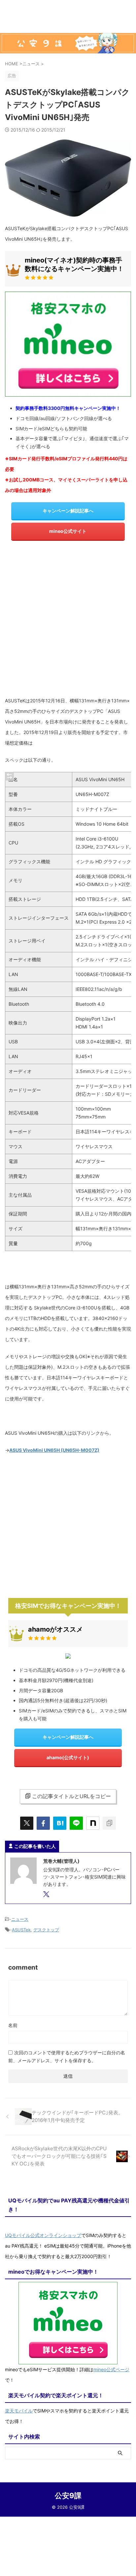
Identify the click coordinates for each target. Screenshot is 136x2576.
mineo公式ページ (111, 2369)
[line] (76, 1823)
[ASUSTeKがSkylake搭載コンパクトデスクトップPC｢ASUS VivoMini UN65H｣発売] (60, 1823)
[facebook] (43, 1823)
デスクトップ (46, 1930)
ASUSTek (21, 1930)
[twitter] (27, 1823)
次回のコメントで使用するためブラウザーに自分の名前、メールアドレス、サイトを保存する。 (67, 2056)
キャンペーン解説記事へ (68, 511)
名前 (13, 2025)
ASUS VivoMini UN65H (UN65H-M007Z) (54, 1450)
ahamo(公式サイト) (68, 1757)
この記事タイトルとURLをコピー (71, 1796)
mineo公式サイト (68, 531)
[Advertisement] (68, 621)
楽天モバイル (19, 2411)
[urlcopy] (109, 1823)
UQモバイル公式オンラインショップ (43, 2235)
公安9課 (68, 2496)
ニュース (20, 1919)
